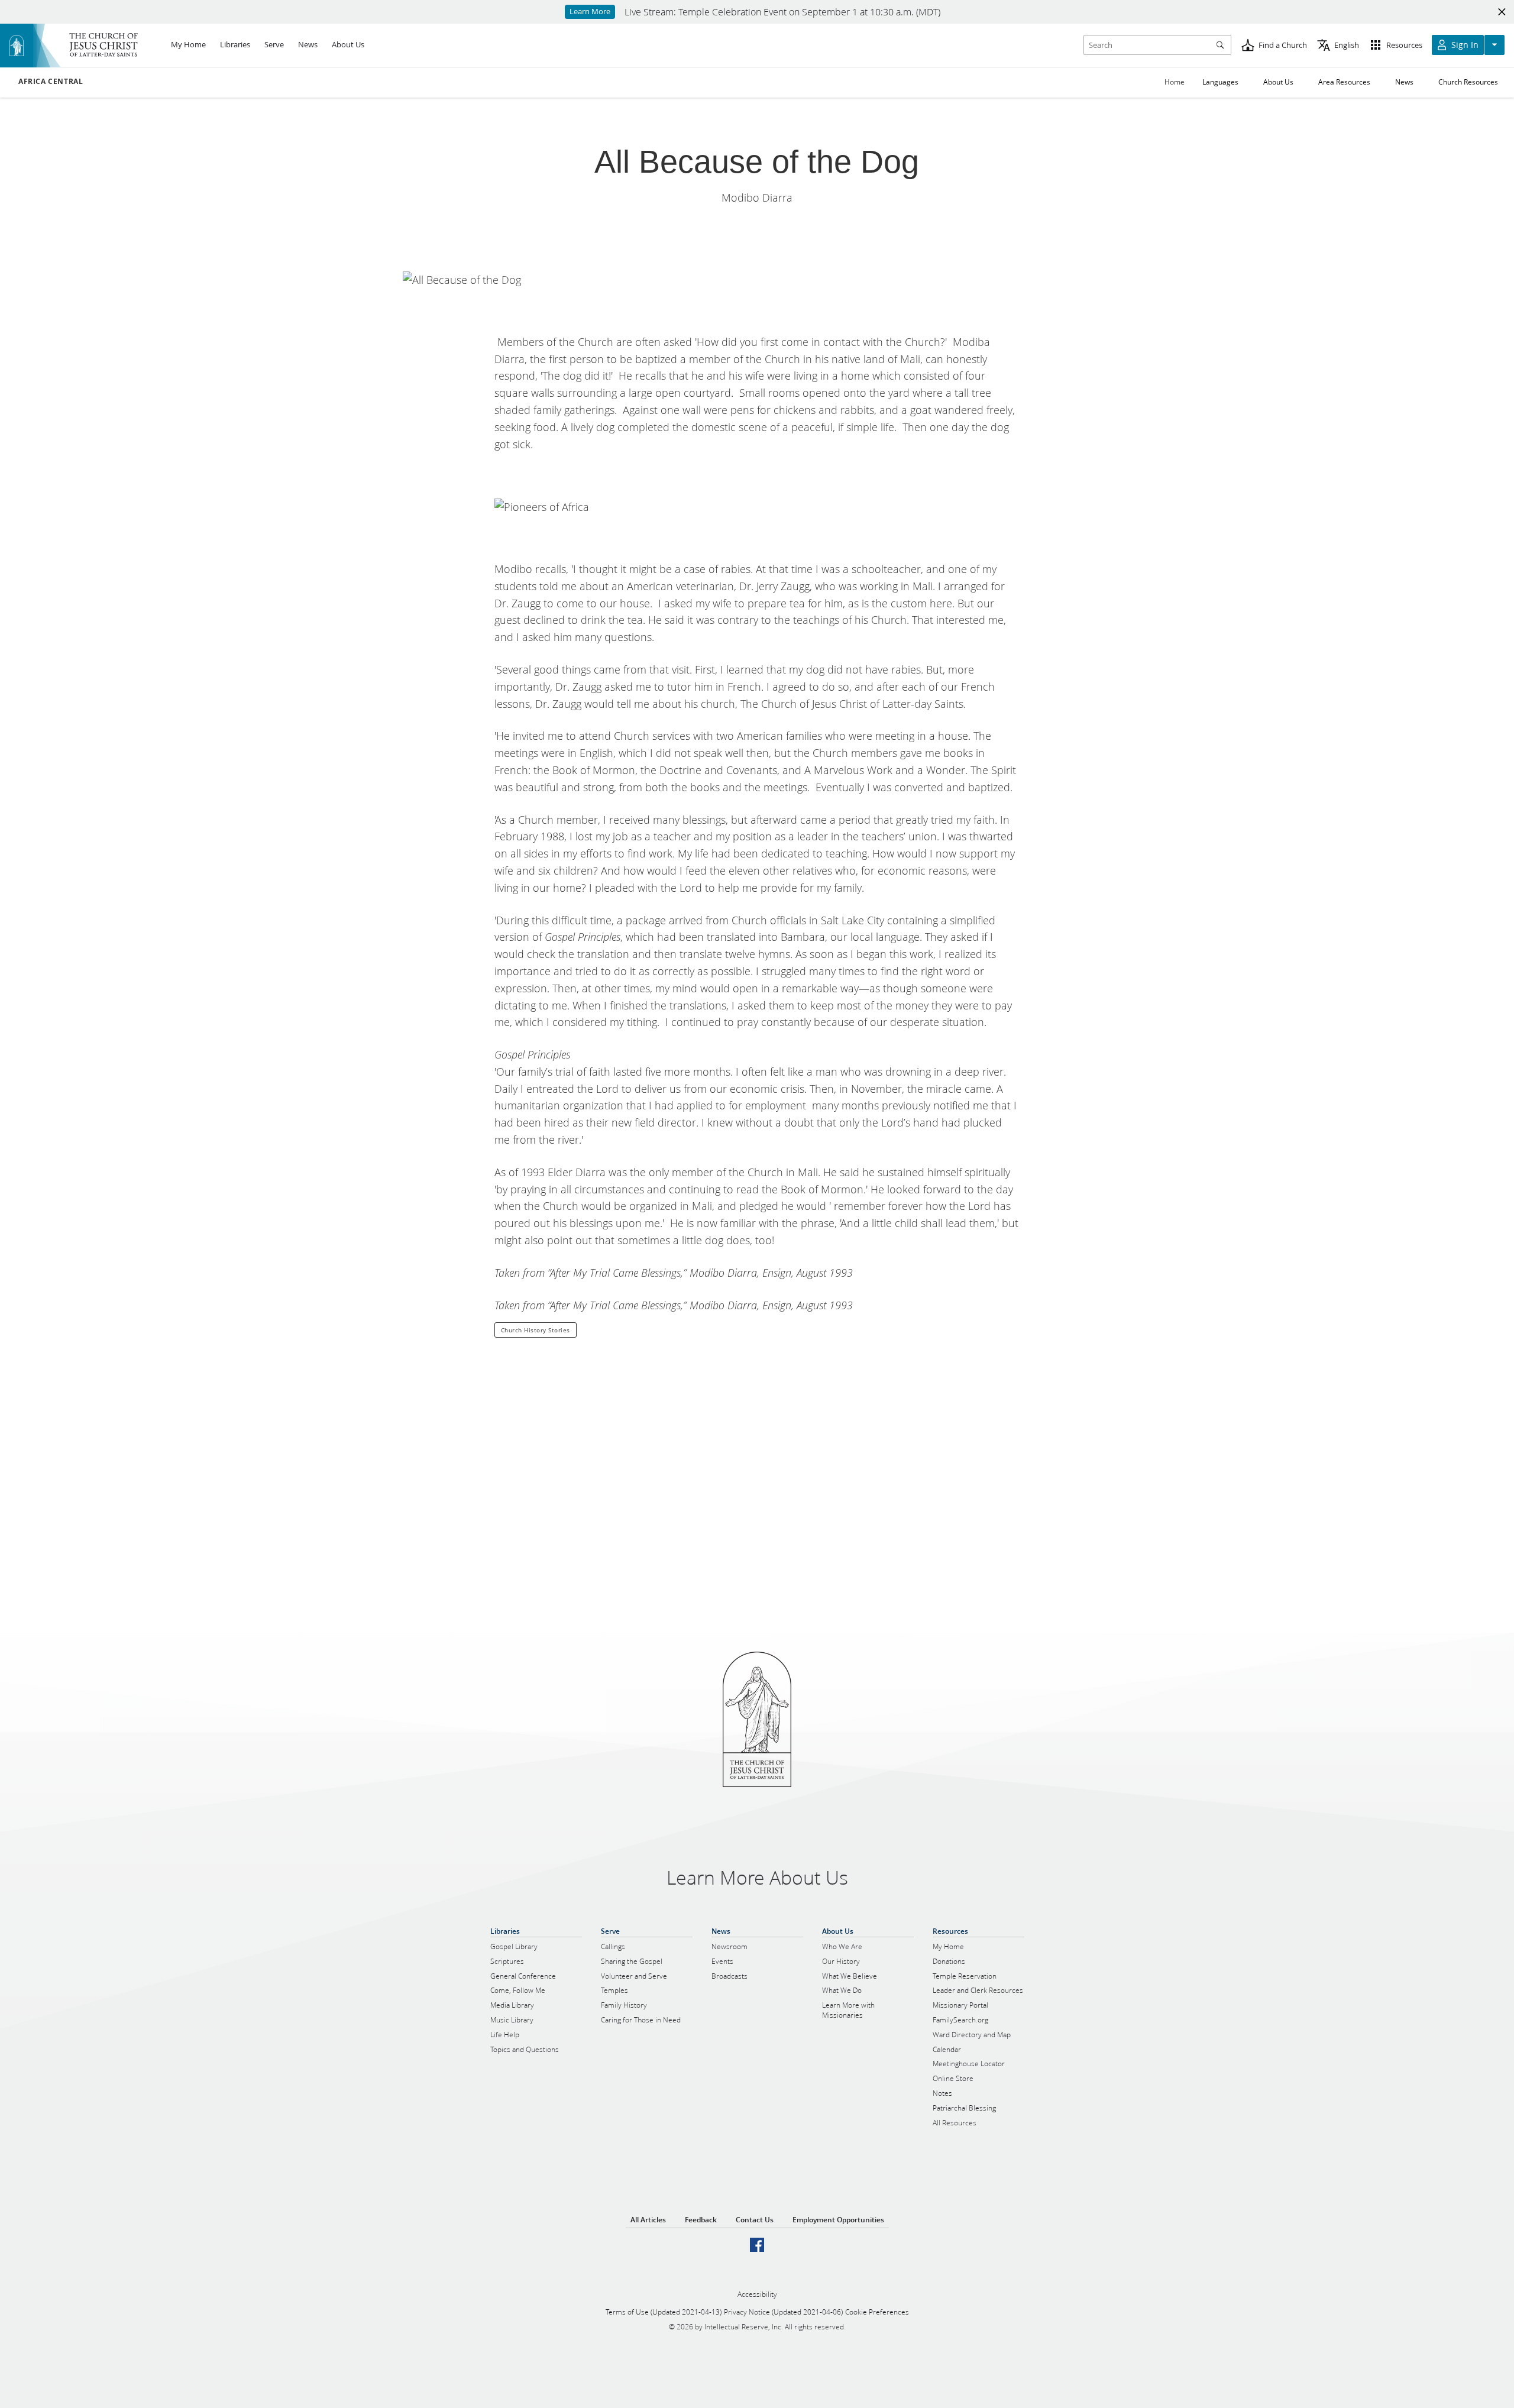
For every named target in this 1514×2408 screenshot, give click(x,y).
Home (1175, 82)
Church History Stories (536, 1330)
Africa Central (51, 82)
